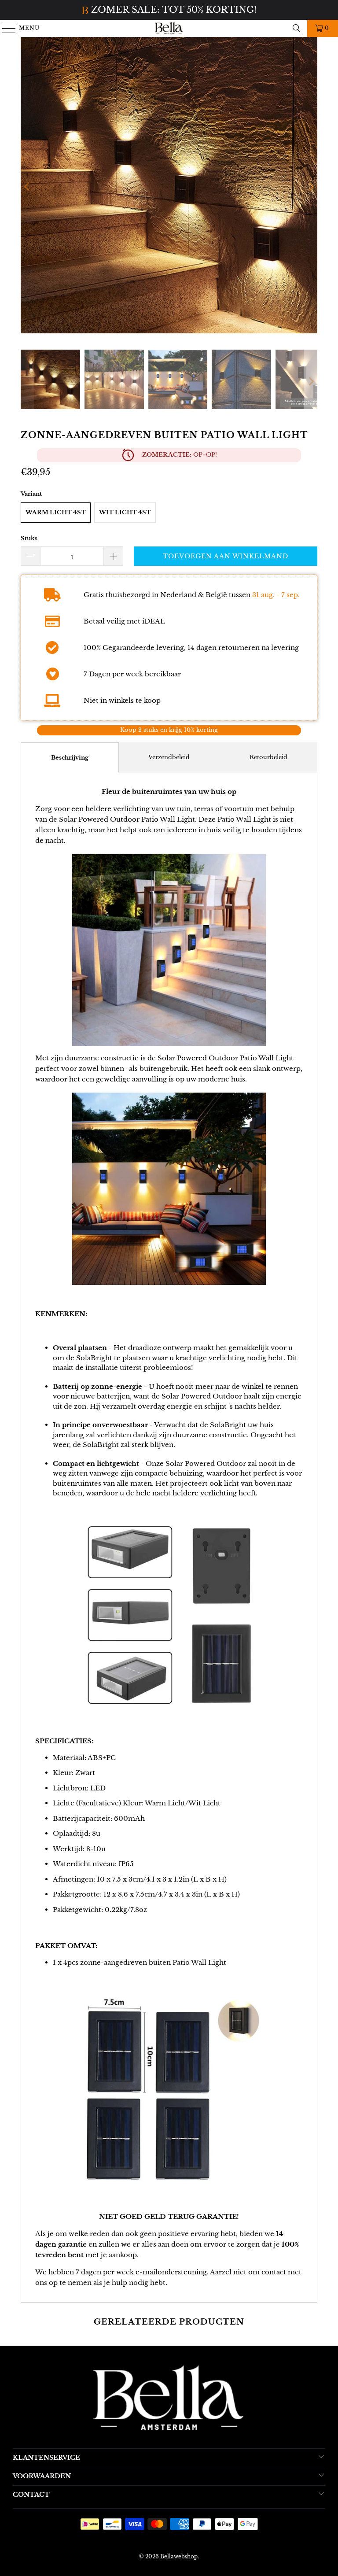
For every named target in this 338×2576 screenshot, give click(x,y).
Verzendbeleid (169, 757)
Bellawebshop (179, 2556)
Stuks (29, 538)
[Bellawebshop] (169, 28)
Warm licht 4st (56, 512)
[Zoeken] (297, 28)
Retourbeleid (268, 757)
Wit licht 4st (125, 512)
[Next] (311, 187)
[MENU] (5, 28)
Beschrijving (70, 758)
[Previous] (27, 187)
